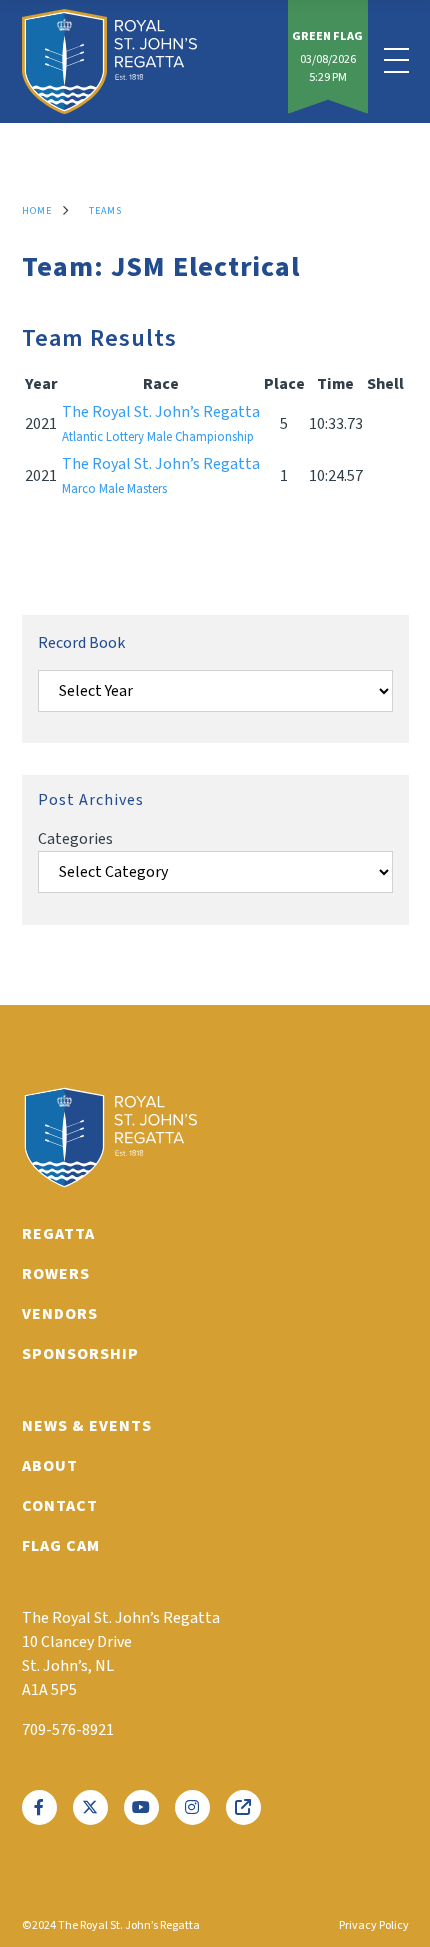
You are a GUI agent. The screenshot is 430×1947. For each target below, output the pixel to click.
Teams (105, 211)
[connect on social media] (39, 1807)
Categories (75, 839)
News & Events (87, 1426)
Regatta (58, 1234)
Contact (60, 1506)
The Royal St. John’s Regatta (161, 423)
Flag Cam (61, 1546)
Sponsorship (80, 1354)
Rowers (56, 1274)
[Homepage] (109, 61)
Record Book (81, 643)
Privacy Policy (374, 1925)
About (50, 1466)
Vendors (60, 1314)
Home (37, 211)
